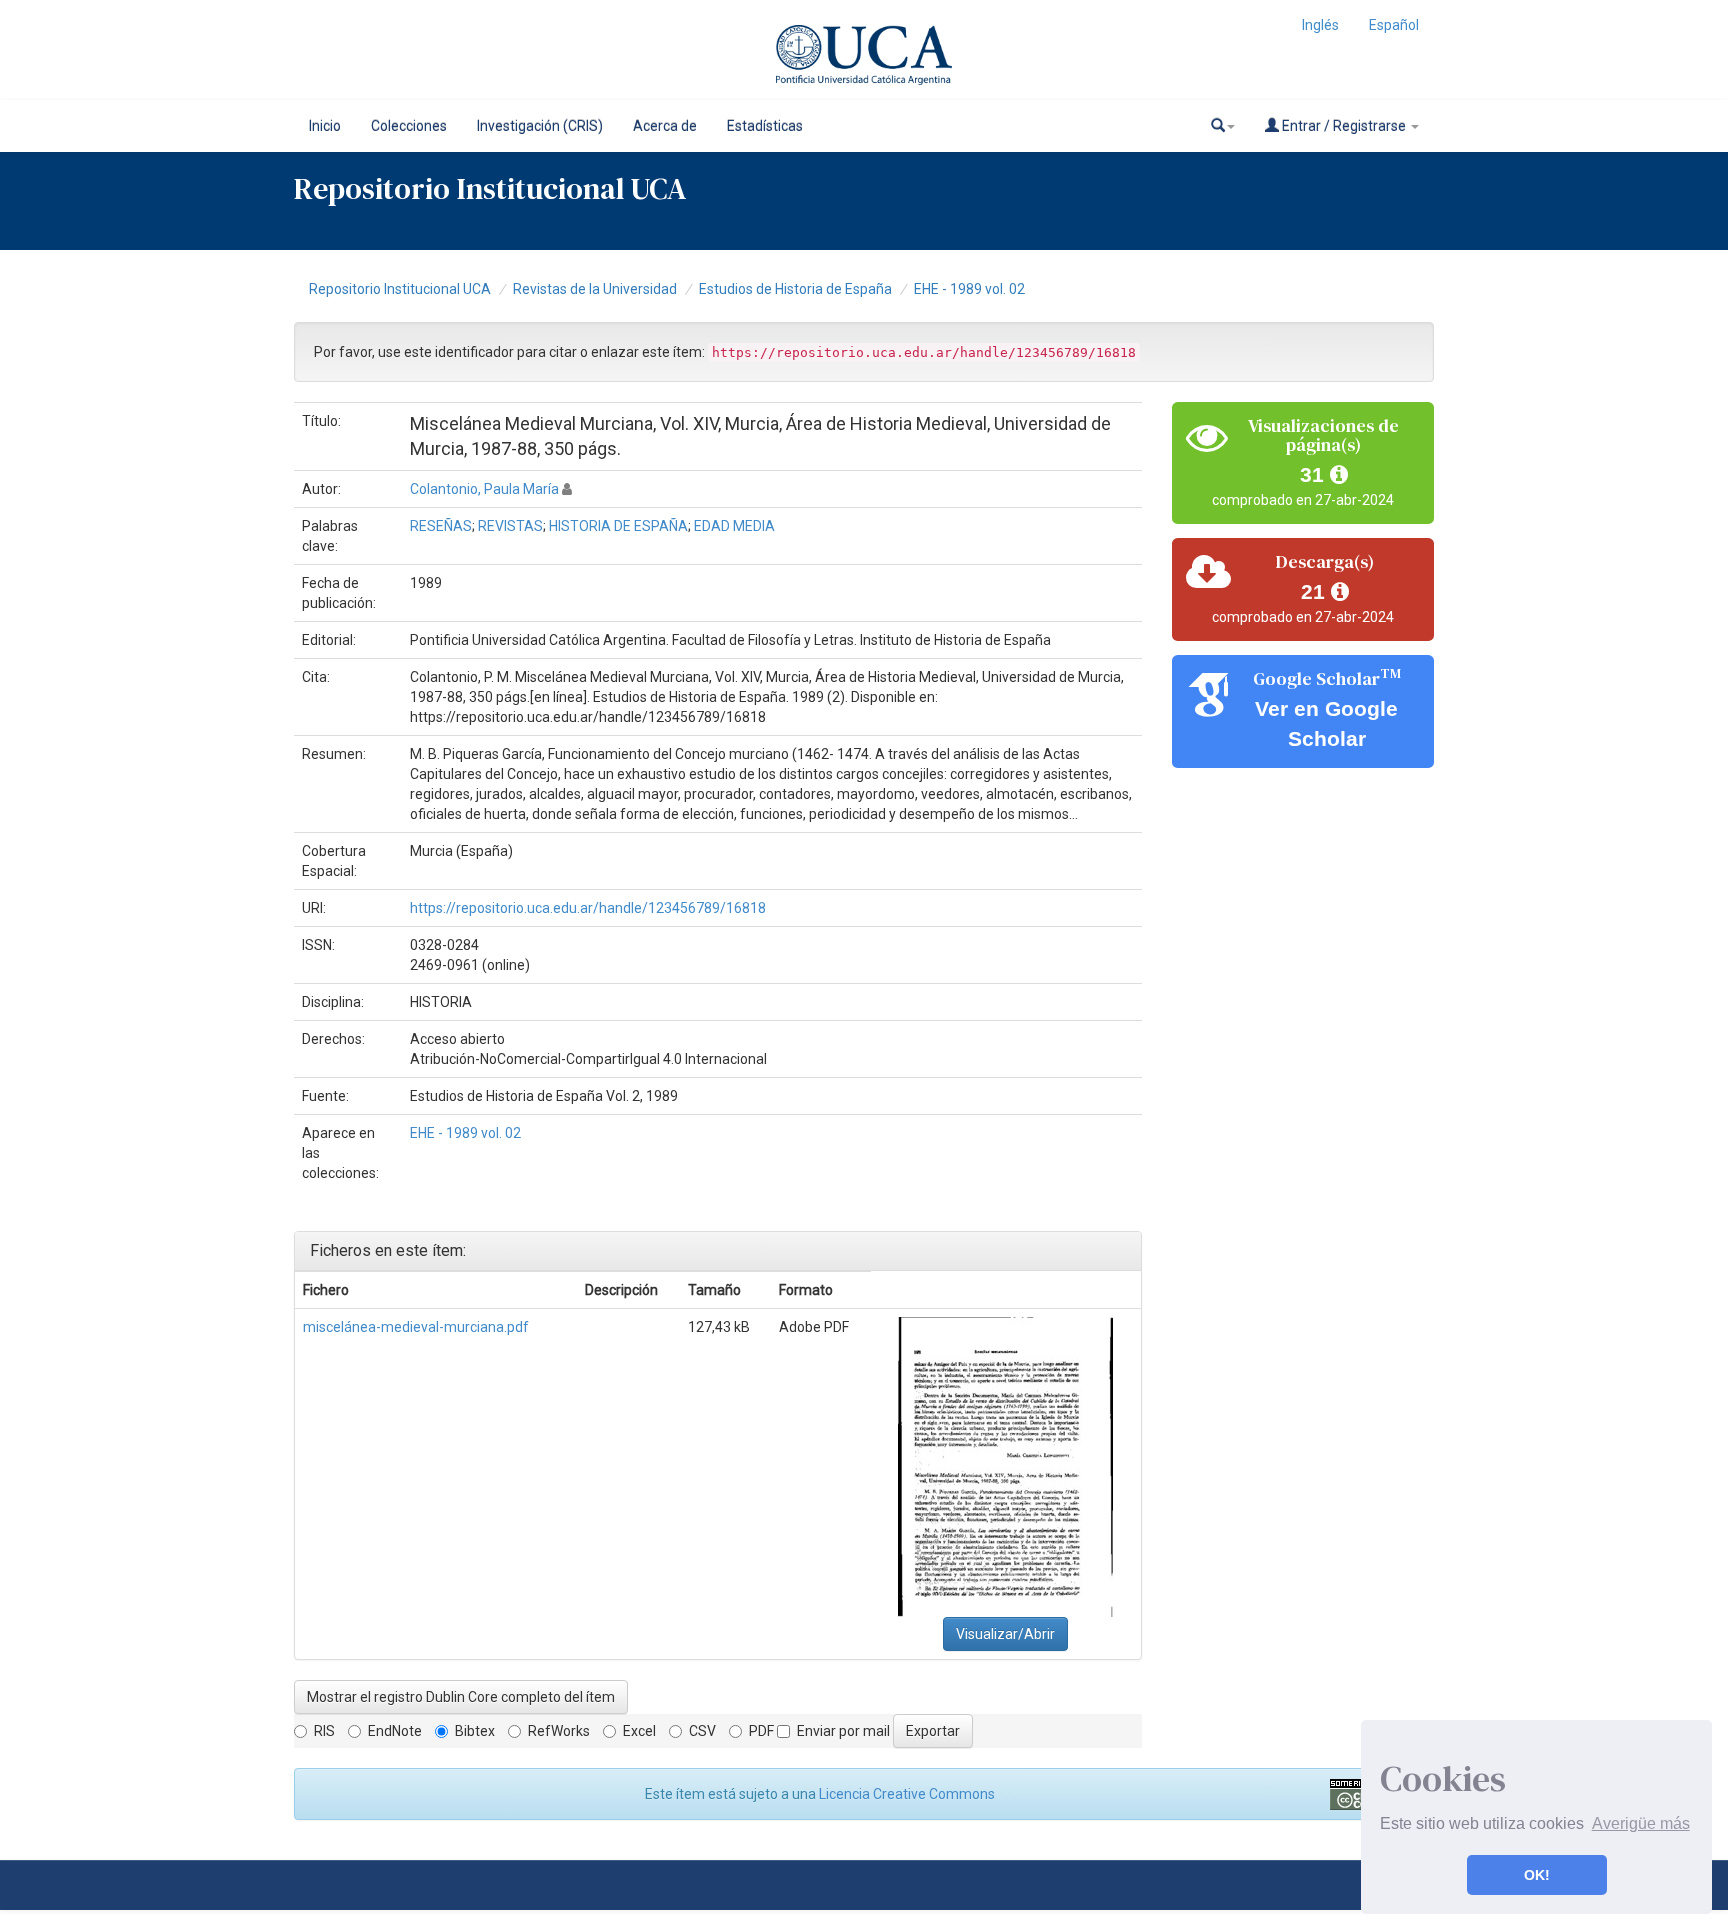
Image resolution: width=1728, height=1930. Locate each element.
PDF (761, 1731)
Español (1394, 25)
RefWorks (559, 1731)
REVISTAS (510, 526)
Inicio (325, 126)
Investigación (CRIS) (540, 126)
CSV (702, 1731)
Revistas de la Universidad (595, 289)
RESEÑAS (441, 526)
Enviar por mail (843, 1731)
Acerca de (665, 126)
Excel (639, 1731)
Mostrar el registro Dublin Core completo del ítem (461, 1697)
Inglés (1320, 25)
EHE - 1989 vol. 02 (969, 289)
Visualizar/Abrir (1005, 1634)
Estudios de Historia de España (795, 289)
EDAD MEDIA (734, 526)
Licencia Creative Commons (907, 1794)
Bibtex (475, 1731)
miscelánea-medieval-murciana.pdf (416, 1327)
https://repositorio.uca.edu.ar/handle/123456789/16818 (588, 908)
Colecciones (409, 126)
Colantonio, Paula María (484, 489)
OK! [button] (1537, 1875)
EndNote (395, 1731)
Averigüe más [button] (1641, 1823)
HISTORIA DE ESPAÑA (618, 526)
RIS (324, 1731)
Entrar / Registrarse (1344, 126)
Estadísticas (765, 126)
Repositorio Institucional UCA (400, 289)
